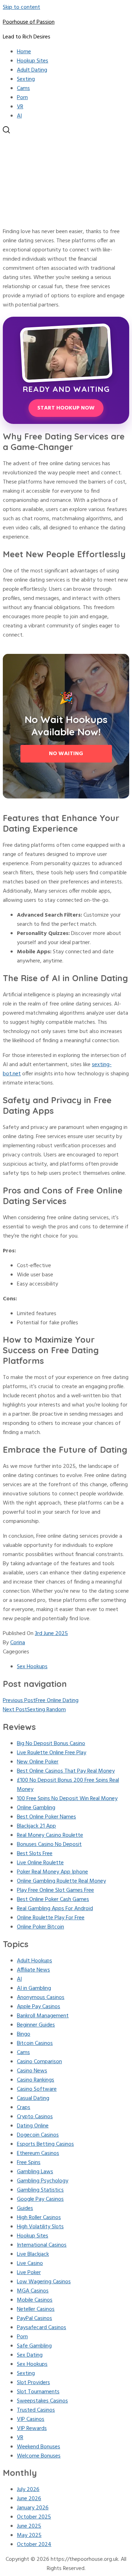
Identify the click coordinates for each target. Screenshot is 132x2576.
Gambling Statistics (40, 2190)
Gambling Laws (35, 2172)
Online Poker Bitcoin (40, 1927)
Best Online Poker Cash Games (53, 1900)
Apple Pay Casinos (39, 2007)
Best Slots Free (35, 1854)
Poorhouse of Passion (29, 22)
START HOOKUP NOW (66, 408)
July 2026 (28, 2490)
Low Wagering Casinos (44, 2282)
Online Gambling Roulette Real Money (61, 1881)
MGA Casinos (33, 2291)
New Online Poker (38, 1762)
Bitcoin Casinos (35, 2043)
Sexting (26, 79)
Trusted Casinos (36, 2410)
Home (24, 52)
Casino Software (37, 2089)
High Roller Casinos (39, 2218)
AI (19, 116)
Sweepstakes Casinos (42, 2401)
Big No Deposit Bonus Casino (51, 1744)
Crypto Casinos (35, 2117)
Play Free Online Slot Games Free (55, 1890)
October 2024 (34, 2545)
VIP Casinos (31, 2419)
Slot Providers (33, 2383)
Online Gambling (36, 1808)
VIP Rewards (32, 2429)
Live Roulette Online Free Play (52, 1753)
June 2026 (29, 2499)
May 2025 (29, 2535)
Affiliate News (33, 1970)
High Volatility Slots (40, 2227)
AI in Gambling (34, 1988)
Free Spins (29, 2163)
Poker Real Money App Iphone (52, 1872)
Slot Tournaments (38, 2392)
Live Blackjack (33, 2254)
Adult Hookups (34, 1961)
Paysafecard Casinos (42, 2328)
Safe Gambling (34, 2346)
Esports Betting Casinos (45, 2144)
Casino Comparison (39, 2062)
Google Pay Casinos (40, 2199)
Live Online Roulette (40, 1863)
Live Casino (30, 2264)
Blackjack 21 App (36, 1826)
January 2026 (33, 2508)
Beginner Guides (36, 2025)
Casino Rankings (36, 2080)
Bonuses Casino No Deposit (49, 1845)
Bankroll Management (43, 2016)
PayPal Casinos (34, 2319)
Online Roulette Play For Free (51, 1918)
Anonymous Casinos (41, 1998)
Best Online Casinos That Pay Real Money (66, 1771)
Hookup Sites (33, 61)
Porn (22, 98)
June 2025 (29, 2526)
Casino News (32, 2071)
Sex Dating (30, 2355)
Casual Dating (33, 2098)
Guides (25, 2209)
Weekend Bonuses (39, 2447)
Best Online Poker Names (46, 1817)
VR (20, 107)
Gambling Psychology (43, 2181)
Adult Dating (32, 70)
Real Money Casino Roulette (50, 1835)
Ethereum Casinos (38, 2153)
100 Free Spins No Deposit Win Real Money (67, 1799)
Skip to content (21, 7)
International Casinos (42, 2245)
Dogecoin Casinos (38, 2135)
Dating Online (33, 2126)
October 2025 (34, 2517)
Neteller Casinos (36, 2309)
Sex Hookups (32, 1667)
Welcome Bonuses (39, 2456)
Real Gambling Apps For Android (55, 1909)
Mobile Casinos (35, 2300)
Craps (24, 2108)
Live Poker (29, 2273)
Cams (23, 89)
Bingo (24, 2034)
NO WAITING (66, 754)
